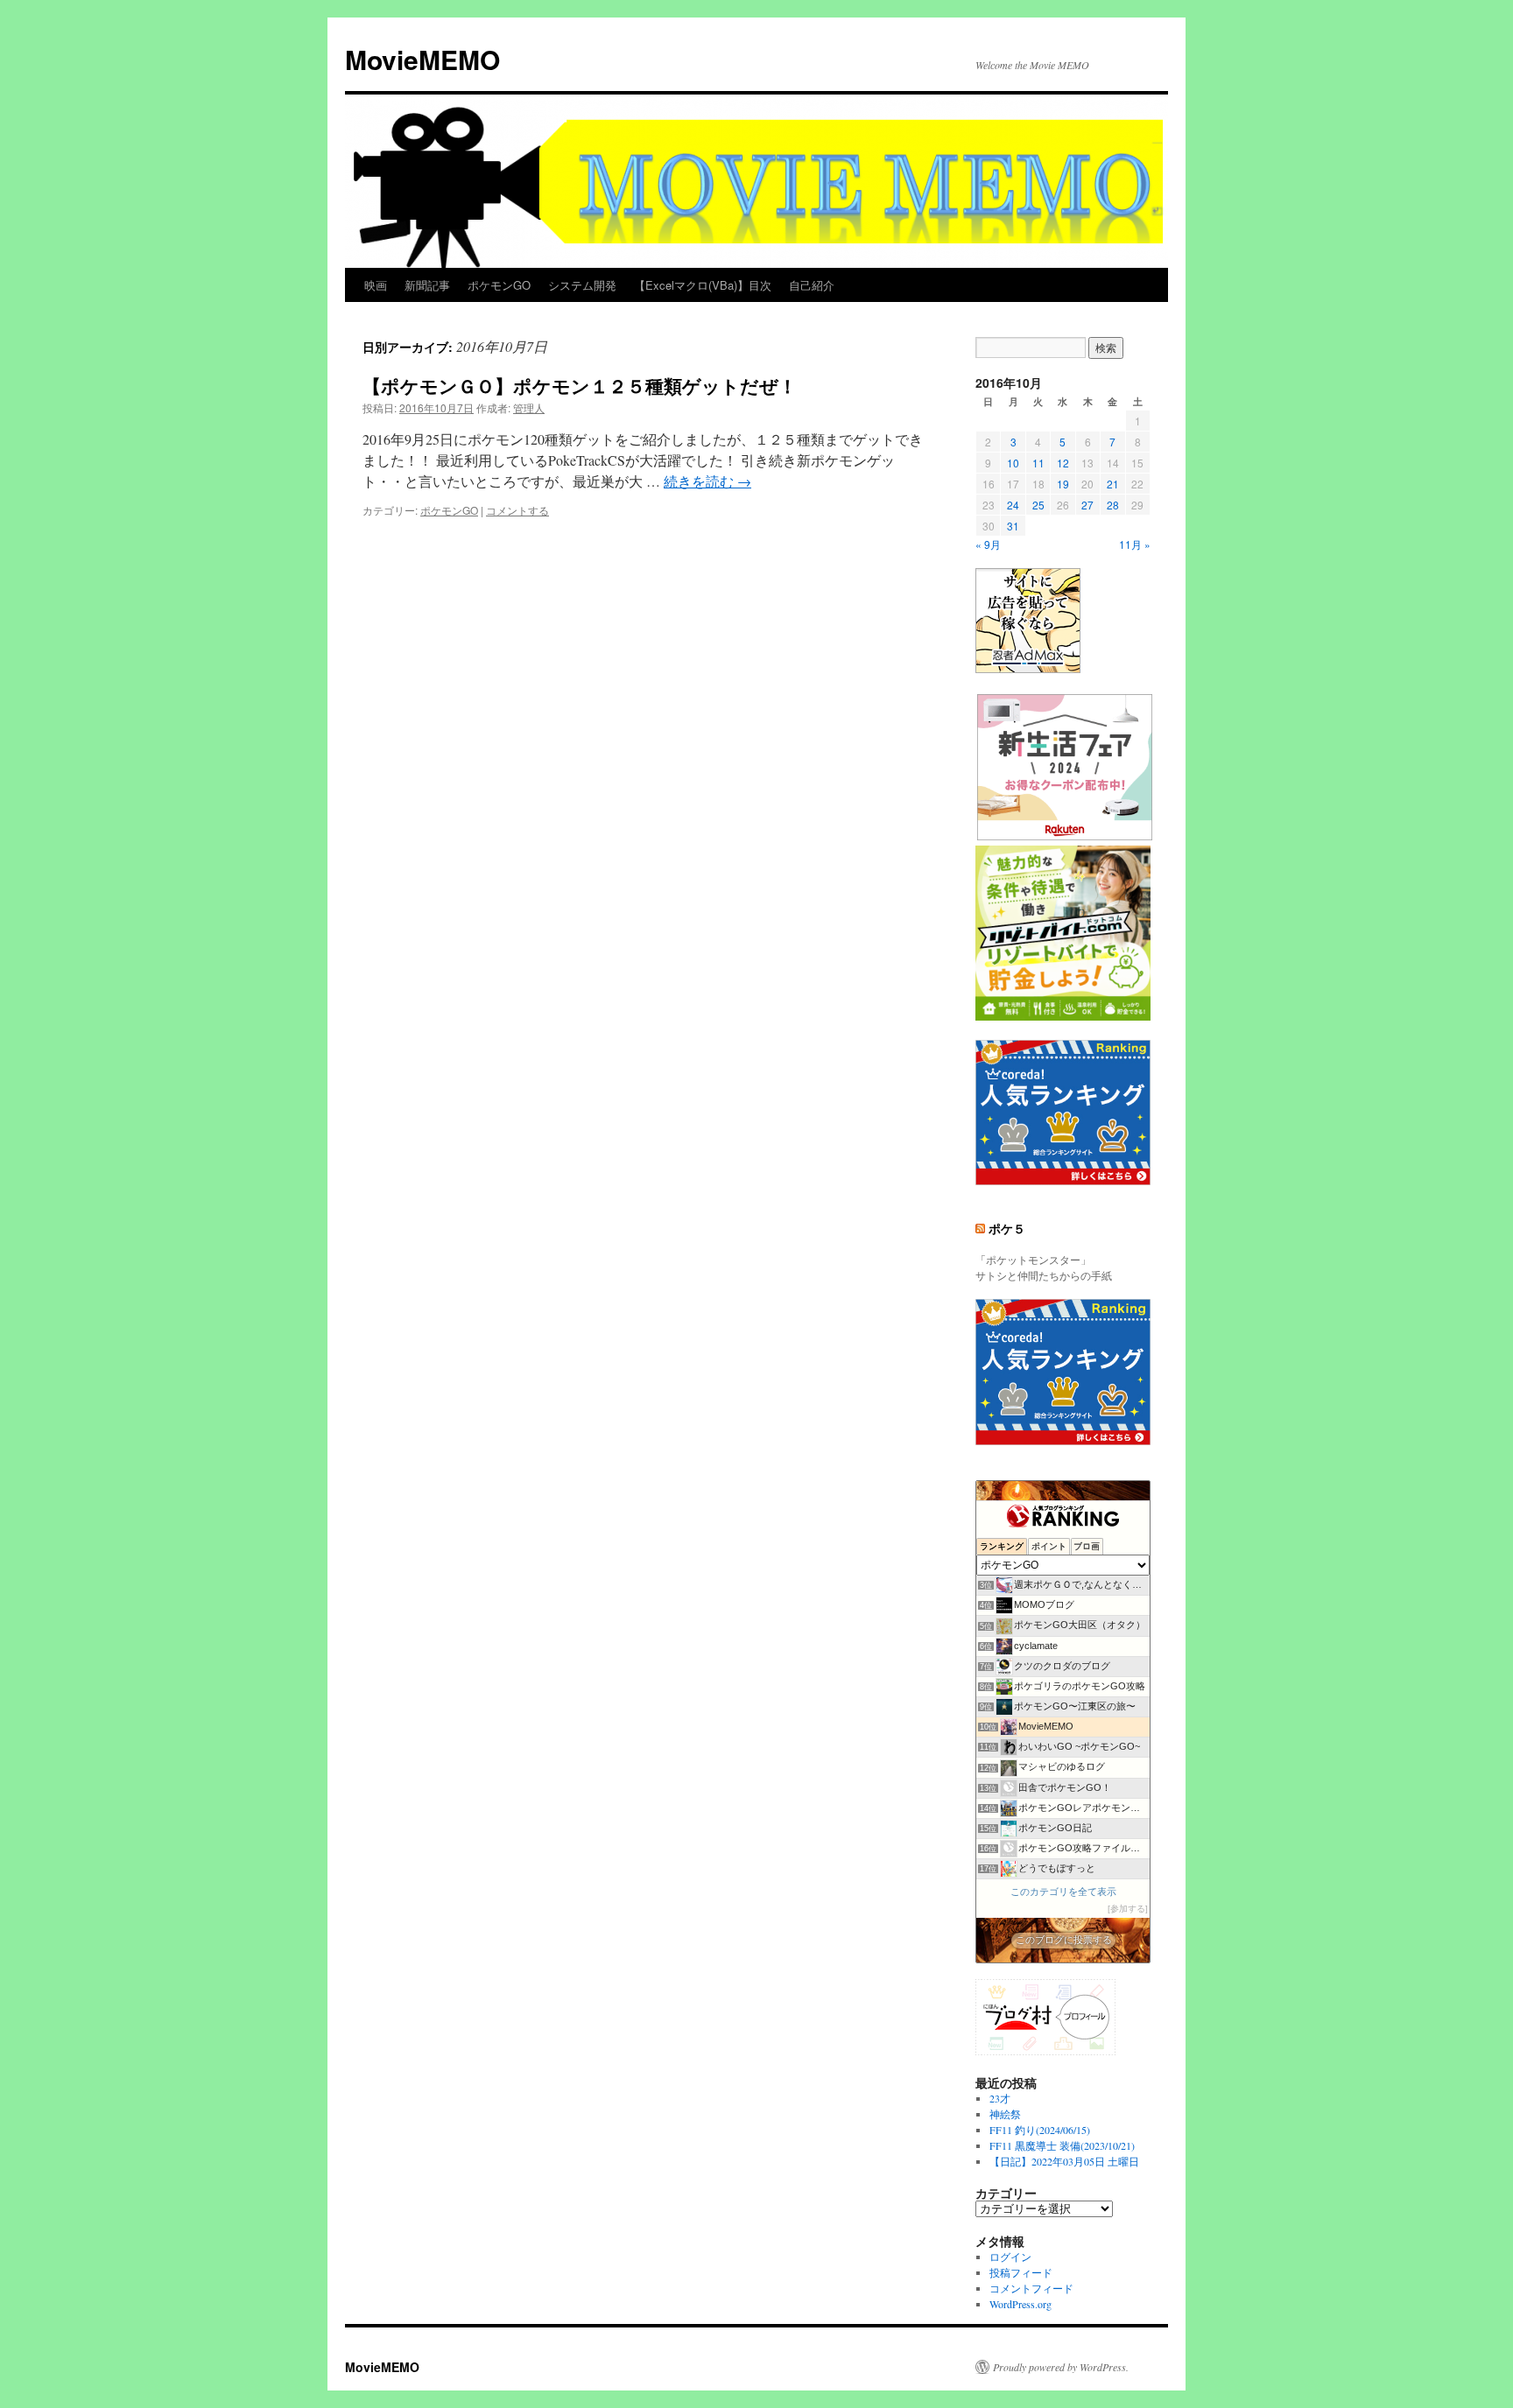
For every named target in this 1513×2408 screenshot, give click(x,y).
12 (1063, 463)
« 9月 (988, 544)
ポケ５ (1007, 1228)
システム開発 (582, 285)
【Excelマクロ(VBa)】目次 (703, 285)
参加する (1128, 1909)
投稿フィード (1021, 2272)
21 (1113, 484)
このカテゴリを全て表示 (1063, 1892)
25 (1038, 505)
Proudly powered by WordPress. (1061, 2367)
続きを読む (707, 481)
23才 (1000, 2098)
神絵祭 (1005, 2114)
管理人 (529, 407)
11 (1038, 463)
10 (1013, 463)
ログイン (1010, 2257)
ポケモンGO (499, 285)
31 (1013, 526)
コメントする (517, 510)
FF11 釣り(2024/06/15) (1040, 2130)
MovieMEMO (422, 59)
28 (1113, 505)
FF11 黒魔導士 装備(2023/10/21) (1062, 2145)
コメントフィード (1031, 2288)
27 (1087, 505)
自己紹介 (812, 285)
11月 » (1135, 544)
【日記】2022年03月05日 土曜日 (1064, 2161)
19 (1063, 484)
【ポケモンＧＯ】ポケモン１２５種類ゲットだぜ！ (580, 385)
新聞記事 (427, 285)
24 (1013, 505)
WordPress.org (1020, 2304)
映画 (376, 285)
